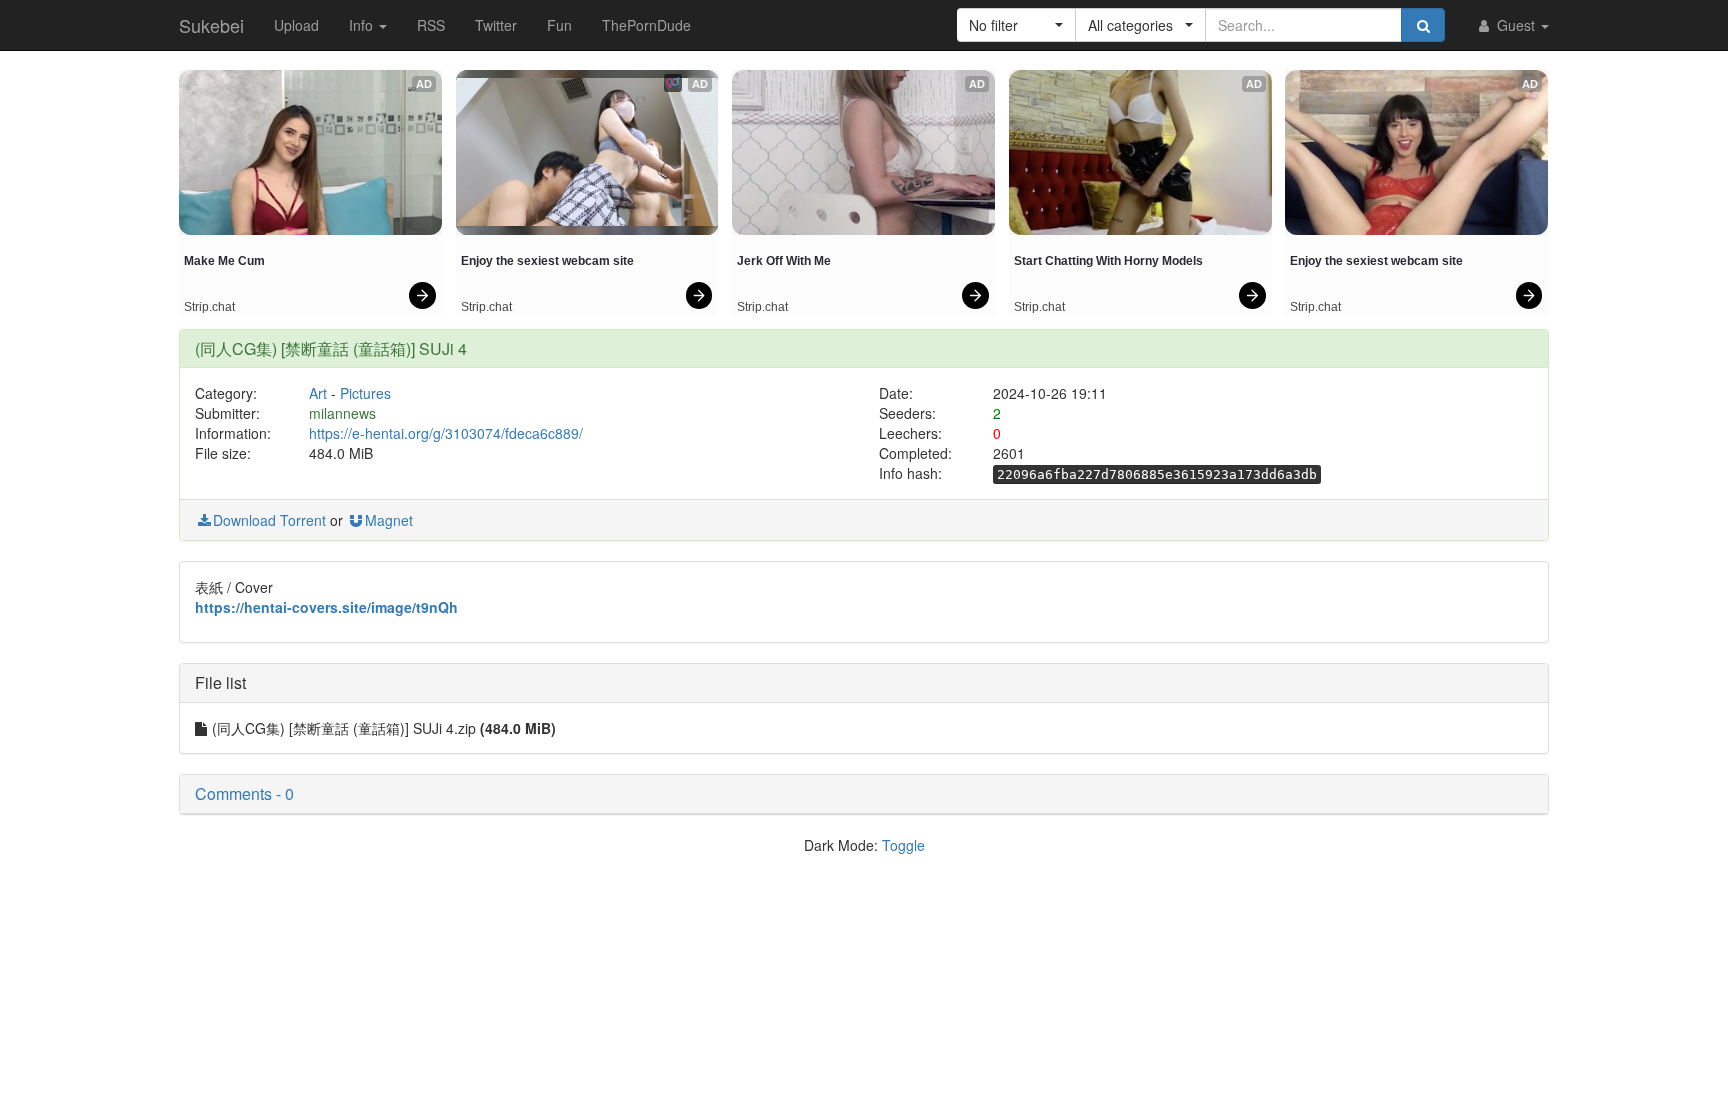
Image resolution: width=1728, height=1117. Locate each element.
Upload (296, 25)
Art (318, 393)
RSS (431, 25)
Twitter (496, 25)
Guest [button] (1516, 25)
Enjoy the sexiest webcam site (547, 261)
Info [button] (363, 25)
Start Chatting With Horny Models (1108, 261)
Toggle (903, 845)
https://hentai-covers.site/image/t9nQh (326, 607)
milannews (342, 413)
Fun (559, 25)
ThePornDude (646, 25)
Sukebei (211, 25)
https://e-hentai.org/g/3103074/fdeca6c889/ (446, 433)
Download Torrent (269, 520)
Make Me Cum (224, 261)
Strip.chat (209, 307)
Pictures (365, 393)
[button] (1016, 25)
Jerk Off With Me (784, 261)
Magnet (389, 520)
